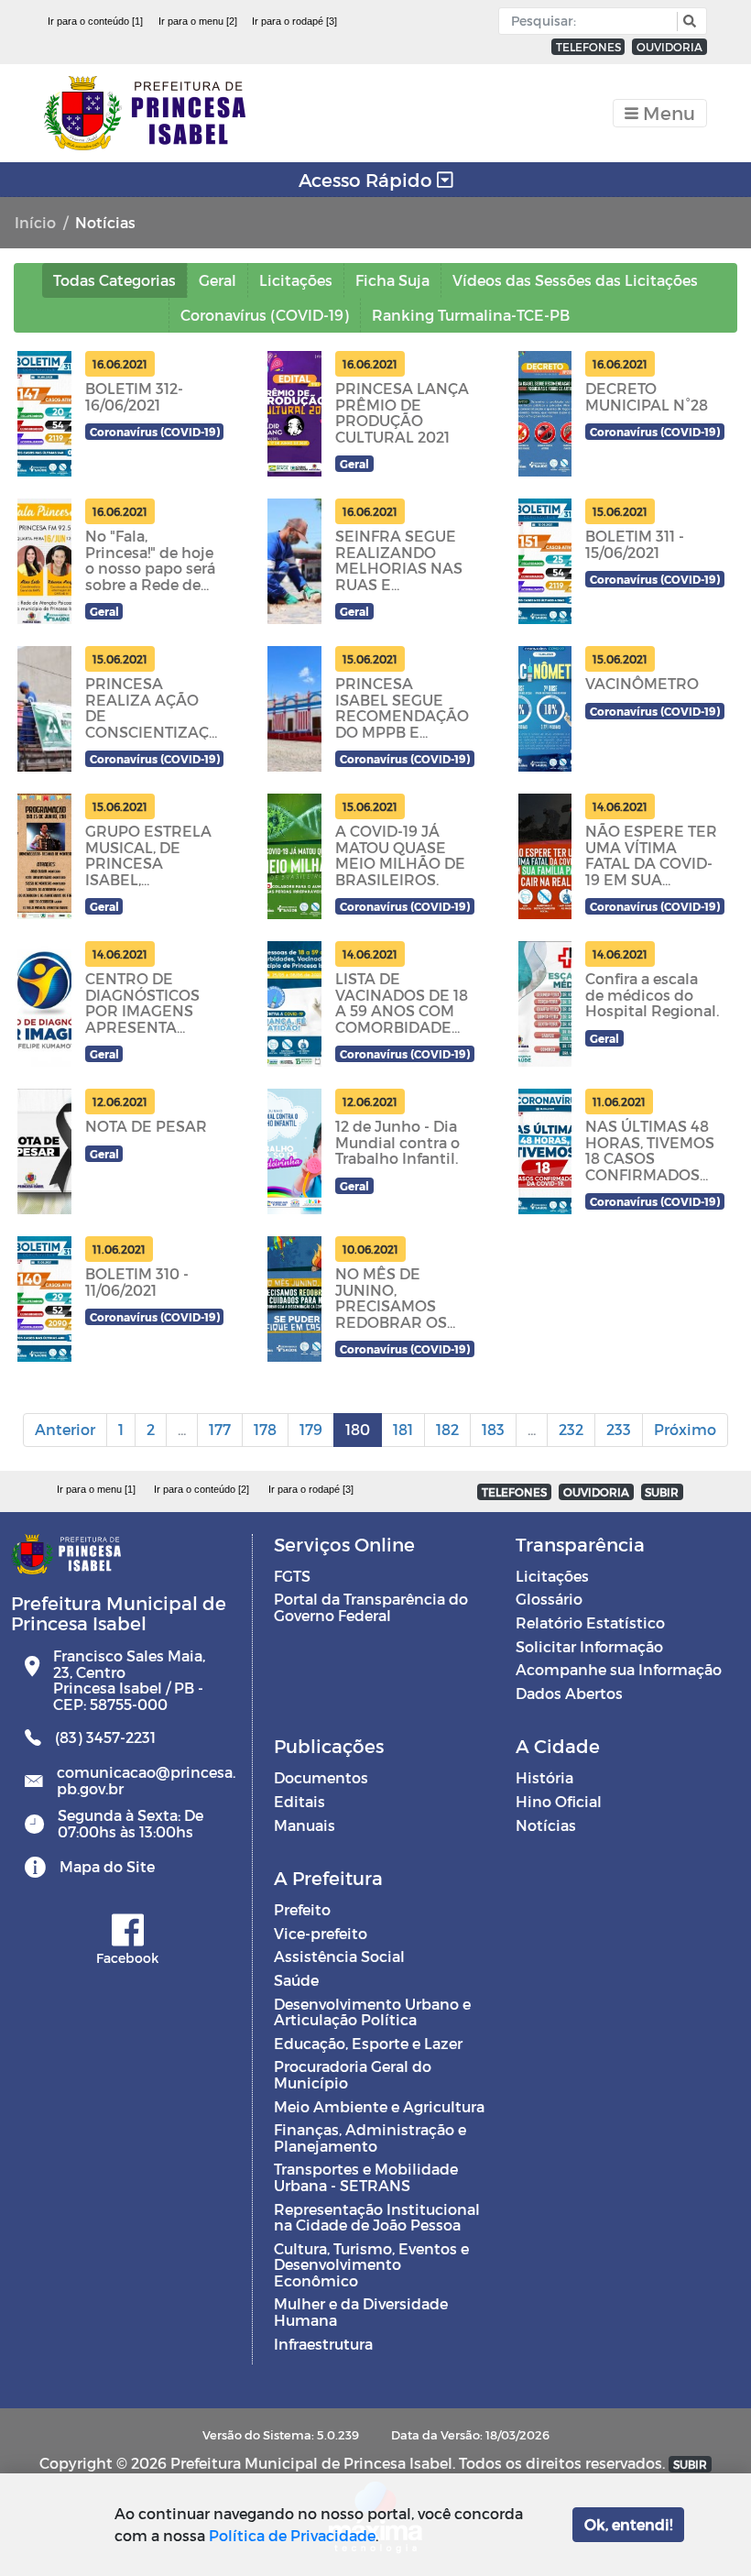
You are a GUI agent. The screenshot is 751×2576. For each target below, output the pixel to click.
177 (220, 1429)
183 (493, 1429)
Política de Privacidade (292, 2535)
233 (619, 1429)
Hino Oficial (559, 1801)
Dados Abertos (569, 1693)
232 (571, 1429)
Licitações (552, 1576)
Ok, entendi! (628, 2524)
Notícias (546, 1825)
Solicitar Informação (589, 1646)
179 (311, 1429)
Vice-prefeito (321, 1933)
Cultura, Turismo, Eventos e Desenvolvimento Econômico (371, 2264)
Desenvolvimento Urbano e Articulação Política (372, 2012)
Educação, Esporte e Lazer (368, 2043)
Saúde (296, 1980)
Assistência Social (339, 1956)
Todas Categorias (114, 280)
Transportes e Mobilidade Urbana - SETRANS (366, 2177)
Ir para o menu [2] (198, 21)
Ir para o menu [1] (96, 1489)
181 (403, 1429)
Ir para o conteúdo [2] (201, 1489)
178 (265, 1429)
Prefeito (302, 1909)
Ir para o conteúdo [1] (95, 21)
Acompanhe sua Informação (619, 1669)
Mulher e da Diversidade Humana (361, 2312)
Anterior (65, 1429)
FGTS (292, 1576)
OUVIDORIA (669, 47)
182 (447, 1429)
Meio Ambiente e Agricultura (379, 2106)
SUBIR (662, 1492)
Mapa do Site (107, 1866)
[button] (687, 22)
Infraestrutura (323, 2344)
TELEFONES (588, 47)
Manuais (305, 1825)
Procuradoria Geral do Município (353, 2074)
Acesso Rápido (368, 180)
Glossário (549, 1599)
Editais (299, 1801)
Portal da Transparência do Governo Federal (371, 1607)
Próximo (685, 1429)
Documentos (321, 1777)
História (544, 1777)
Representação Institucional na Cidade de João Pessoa (377, 2217)
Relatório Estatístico (590, 1622)
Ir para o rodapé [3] (294, 21)
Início (35, 222)
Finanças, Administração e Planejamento (370, 2138)
